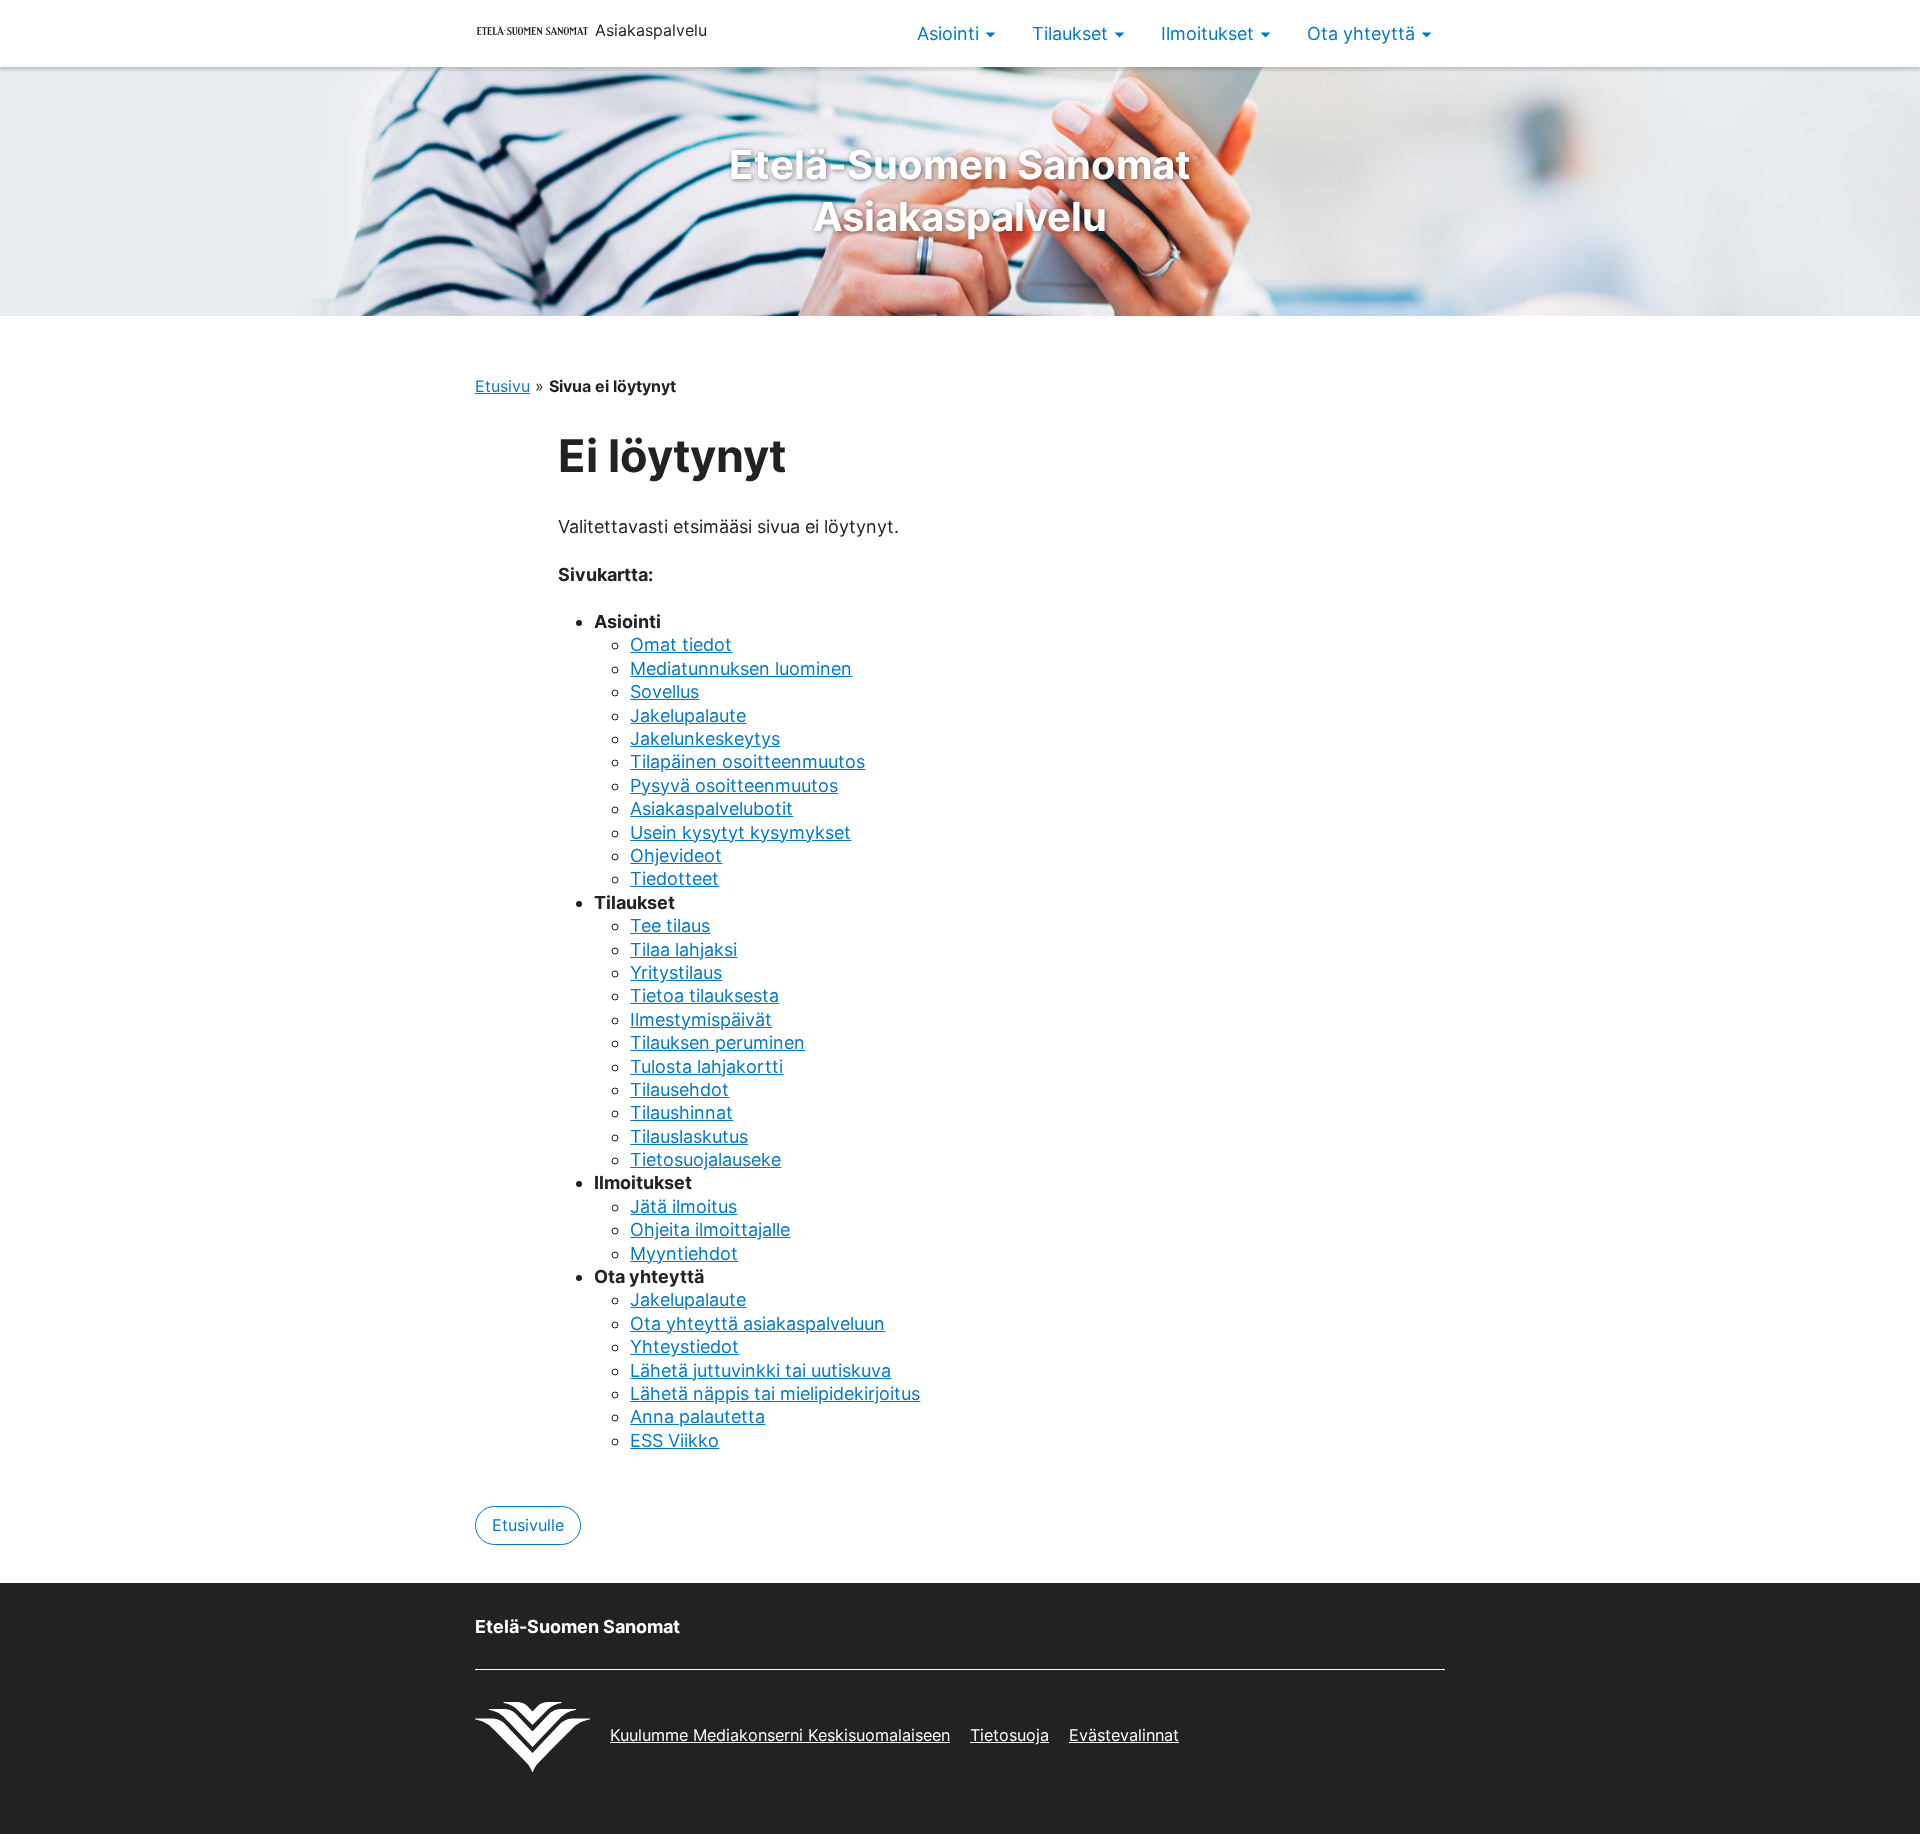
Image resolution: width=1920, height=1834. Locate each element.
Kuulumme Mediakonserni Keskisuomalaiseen (780, 1735)
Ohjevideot (676, 855)
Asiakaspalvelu (960, 190)
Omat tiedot (681, 644)
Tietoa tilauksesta (704, 995)
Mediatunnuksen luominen (741, 668)
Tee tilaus (670, 925)
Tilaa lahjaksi (683, 949)
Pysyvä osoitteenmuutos (734, 785)
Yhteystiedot (684, 1346)
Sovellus (664, 691)
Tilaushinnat (681, 1112)
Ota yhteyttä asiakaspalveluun (757, 1323)
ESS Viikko (674, 1440)
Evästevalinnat (1124, 1735)
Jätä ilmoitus (683, 1206)
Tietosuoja (1009, 1735)
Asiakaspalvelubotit (711, 808)
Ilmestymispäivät (701, 1019)
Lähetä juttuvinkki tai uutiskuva (760, 1370)
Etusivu (502, 386)
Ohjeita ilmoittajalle (710, 1229)
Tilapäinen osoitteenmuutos (747, 761)
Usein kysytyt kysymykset (740, 832)
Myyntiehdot (684, 1253)
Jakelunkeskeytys (705, 738)
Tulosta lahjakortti (706, 1066)
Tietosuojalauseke (705, 1159)
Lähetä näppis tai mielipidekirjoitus (775, 1393)
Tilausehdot (679, 1089)
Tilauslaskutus (689, 1136)
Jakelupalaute (688, 715)
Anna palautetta (697, 1416)
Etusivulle (528, 1525)
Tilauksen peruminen (717, 1042)
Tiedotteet (674, 878)
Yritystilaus (676, 972)
